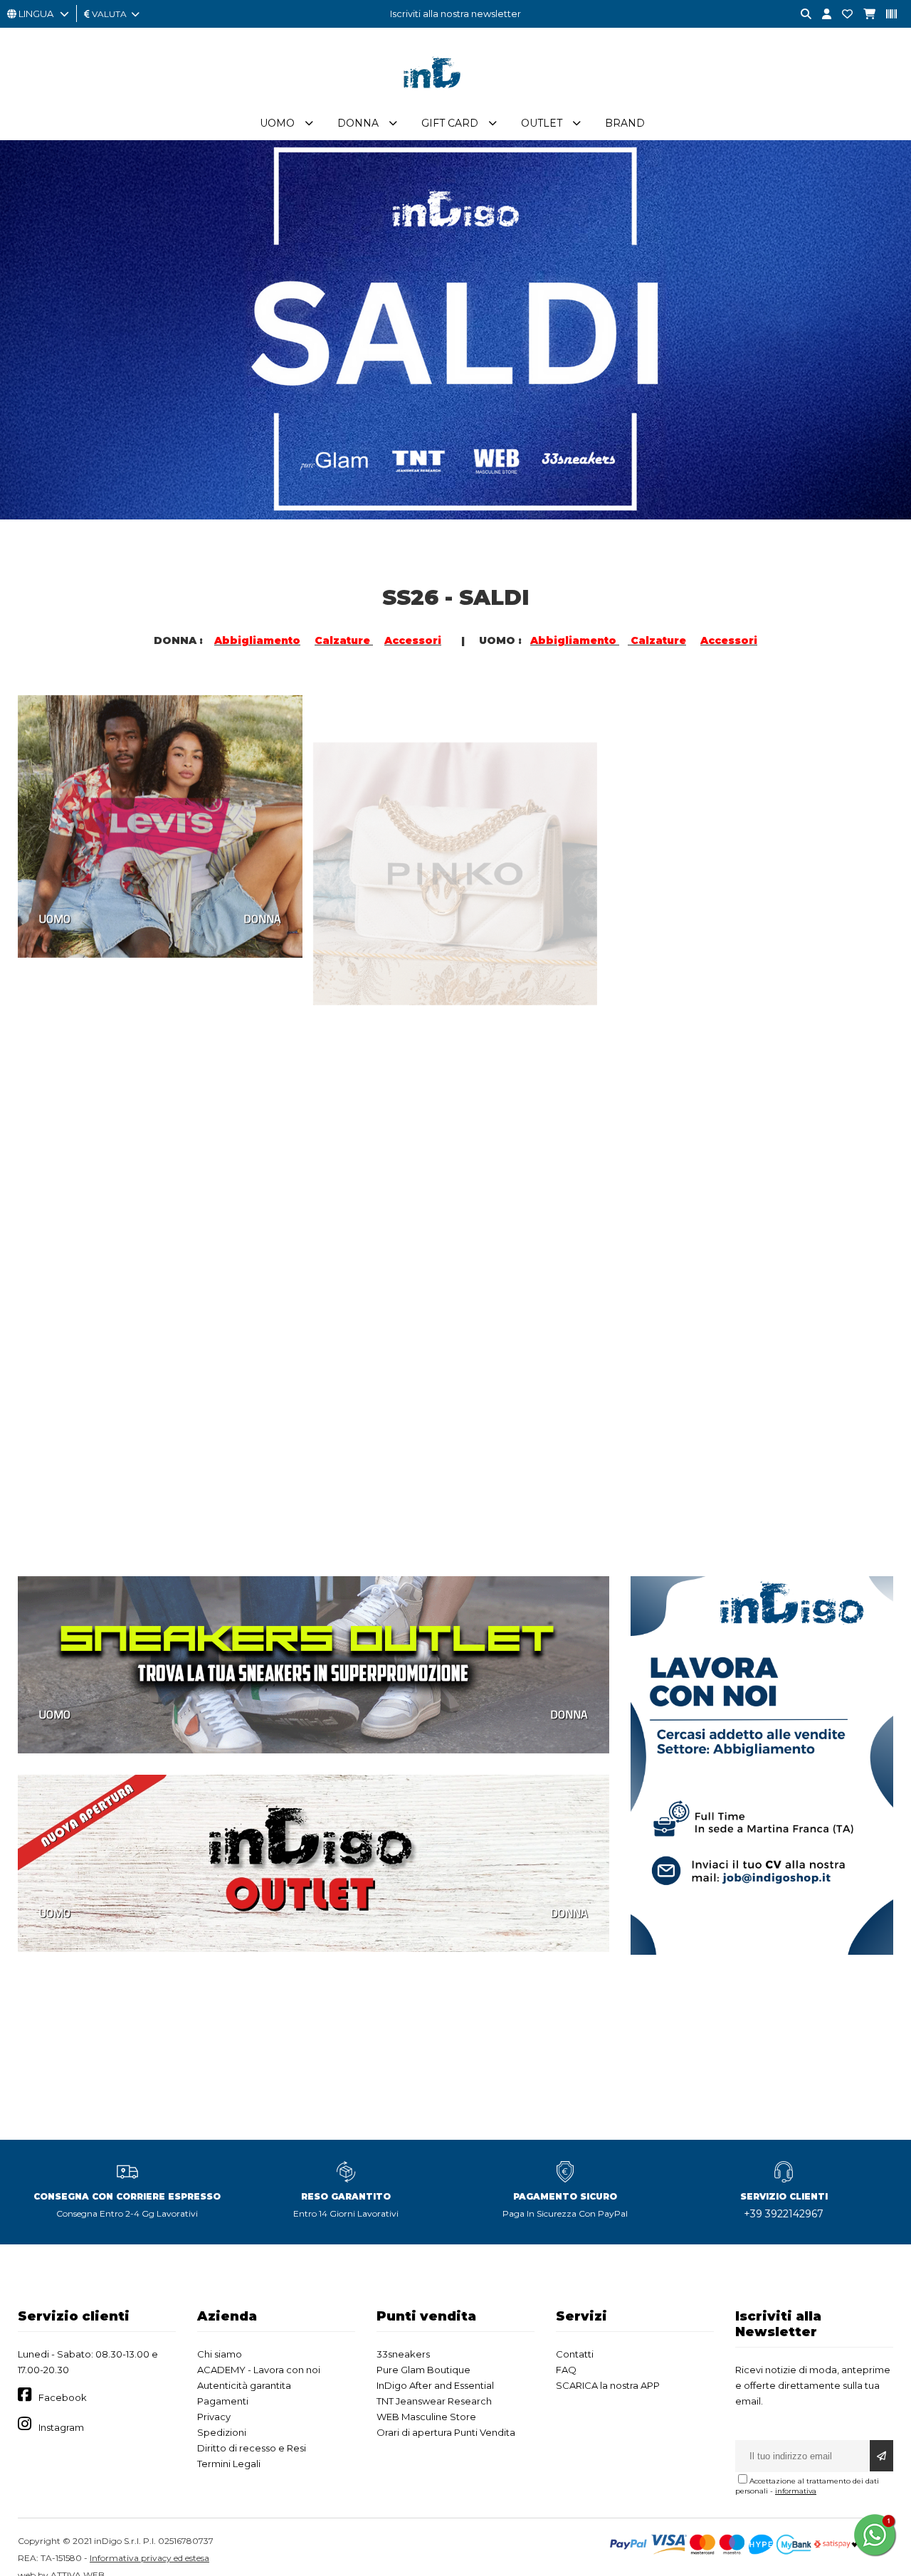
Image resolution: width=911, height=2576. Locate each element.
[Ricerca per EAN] (886, 15)
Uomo (277, 123)
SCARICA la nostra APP (608, 2385)
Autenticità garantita (244, 2385)
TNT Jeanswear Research (434, 2401)
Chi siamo (220, 2354)
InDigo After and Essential (435, 2385)
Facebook (63, 2397)
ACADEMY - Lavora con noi (259, 2370)
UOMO (55, 916)
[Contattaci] (842, 15)
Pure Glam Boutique (423, 2370)
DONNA (262, 916)
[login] (821, 15)
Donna (358, 123)
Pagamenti (223, 2401)
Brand (625, 123)
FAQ (566, 2370)
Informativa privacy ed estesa (149, 2558)
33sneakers (403, 2354)
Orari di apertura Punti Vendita (446, 2432)
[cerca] (801, 15)
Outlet (542, 123)
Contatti (575, 2354)
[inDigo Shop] (455, 99)
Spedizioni (222, 2432)
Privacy (214, 2417)
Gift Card (450, 123)
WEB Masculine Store (426, 2417)
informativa (796, 2491)
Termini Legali (229, 2464)
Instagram (61, 2427)
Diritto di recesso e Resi (252, 2448)
